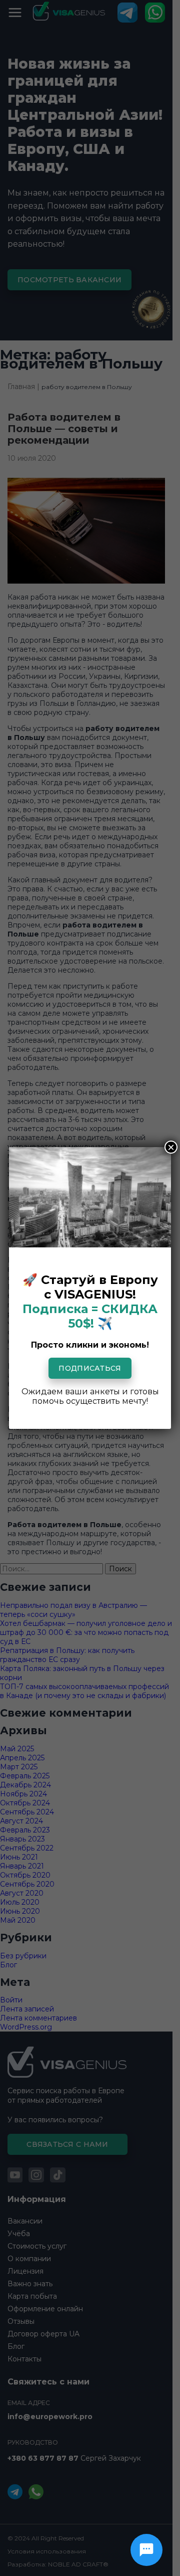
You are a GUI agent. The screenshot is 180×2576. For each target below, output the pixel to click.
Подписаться (90, 1368)
